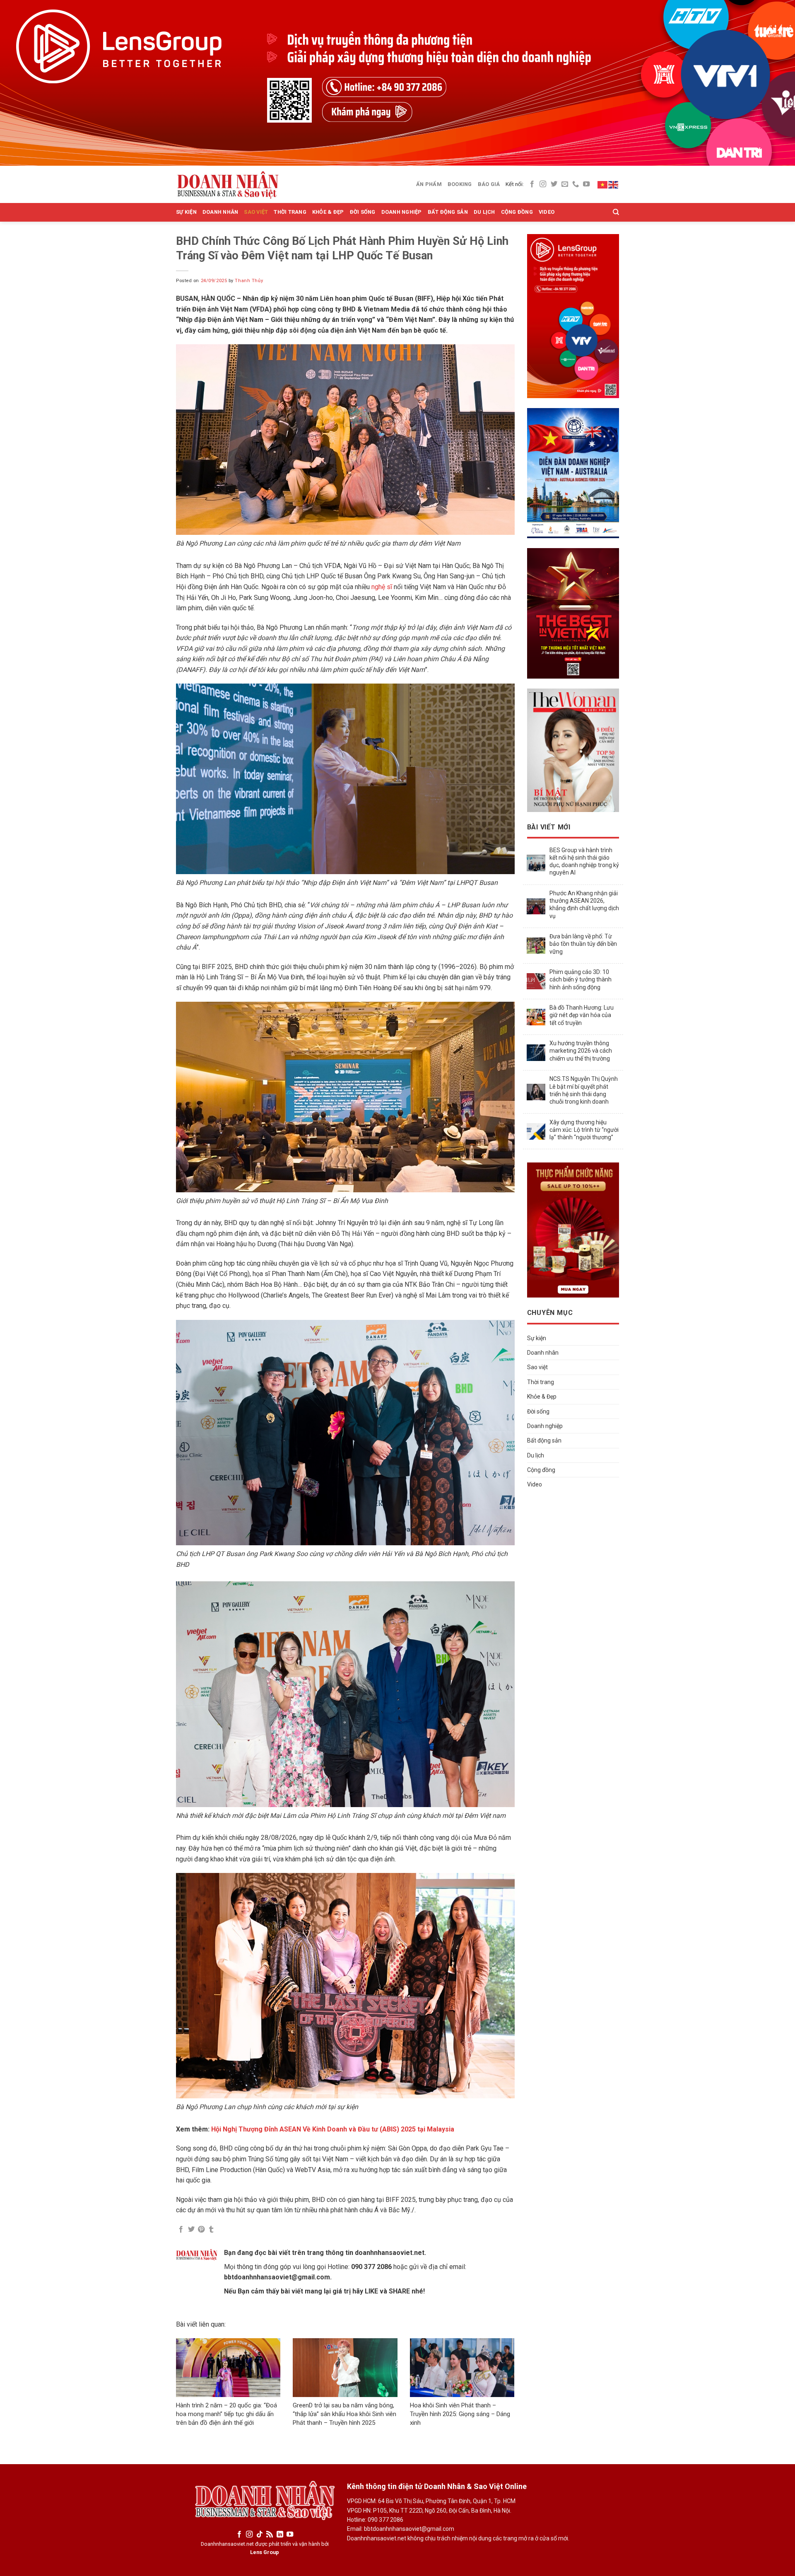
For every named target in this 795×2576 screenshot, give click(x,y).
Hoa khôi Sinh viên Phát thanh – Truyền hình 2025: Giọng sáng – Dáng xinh (460, 2414)
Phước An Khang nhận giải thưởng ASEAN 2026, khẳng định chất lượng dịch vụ (584, 905)
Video (547, 212)
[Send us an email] (565, 184)
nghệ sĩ (382, 587)
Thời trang (290, 212)
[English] (614, 184)
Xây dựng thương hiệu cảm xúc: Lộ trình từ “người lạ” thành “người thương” (584, 1130)
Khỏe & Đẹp (328, 212)
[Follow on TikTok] (260, 2535)
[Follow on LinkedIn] (280, 2535)
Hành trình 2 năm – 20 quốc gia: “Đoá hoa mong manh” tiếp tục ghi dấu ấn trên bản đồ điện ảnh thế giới (226, 2414)
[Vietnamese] (603, 184)
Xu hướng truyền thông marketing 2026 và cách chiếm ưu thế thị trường (581, 1051)
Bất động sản (448, 212)
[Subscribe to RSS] (270, 2535)
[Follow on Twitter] (554, 184)
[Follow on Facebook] (532, 184)
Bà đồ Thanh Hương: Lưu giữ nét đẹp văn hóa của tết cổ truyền (582, 1015)
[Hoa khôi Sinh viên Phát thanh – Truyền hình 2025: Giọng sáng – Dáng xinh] (462, 2368)
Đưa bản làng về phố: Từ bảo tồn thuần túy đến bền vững (583, 944)
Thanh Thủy (249, 281)
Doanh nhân (220, 212)
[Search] (616, 212)
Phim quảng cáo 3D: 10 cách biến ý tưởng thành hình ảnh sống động (581, 979)
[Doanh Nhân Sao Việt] (228, 184)
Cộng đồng (517, 212)
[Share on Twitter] (191, 2230)
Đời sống (363, 212)
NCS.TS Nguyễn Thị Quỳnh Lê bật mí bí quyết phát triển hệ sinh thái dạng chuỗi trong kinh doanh (584, 1090)
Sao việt (256, 212)
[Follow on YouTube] (586, 184)
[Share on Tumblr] (211, 2230)
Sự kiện (186, 212)
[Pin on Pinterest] (201, 2230)
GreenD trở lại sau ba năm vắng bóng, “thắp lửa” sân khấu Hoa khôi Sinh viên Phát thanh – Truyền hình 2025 (344, 2414)
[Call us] (576, 184)
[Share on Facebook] (181, 2230)
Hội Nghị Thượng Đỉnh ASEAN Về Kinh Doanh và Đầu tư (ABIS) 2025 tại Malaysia (333, 2129)
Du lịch (484, 212)
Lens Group (265, 2552)
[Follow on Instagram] (543, 184)
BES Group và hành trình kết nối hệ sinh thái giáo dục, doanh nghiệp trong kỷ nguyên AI (584, 861)
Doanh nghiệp (402, 212)
